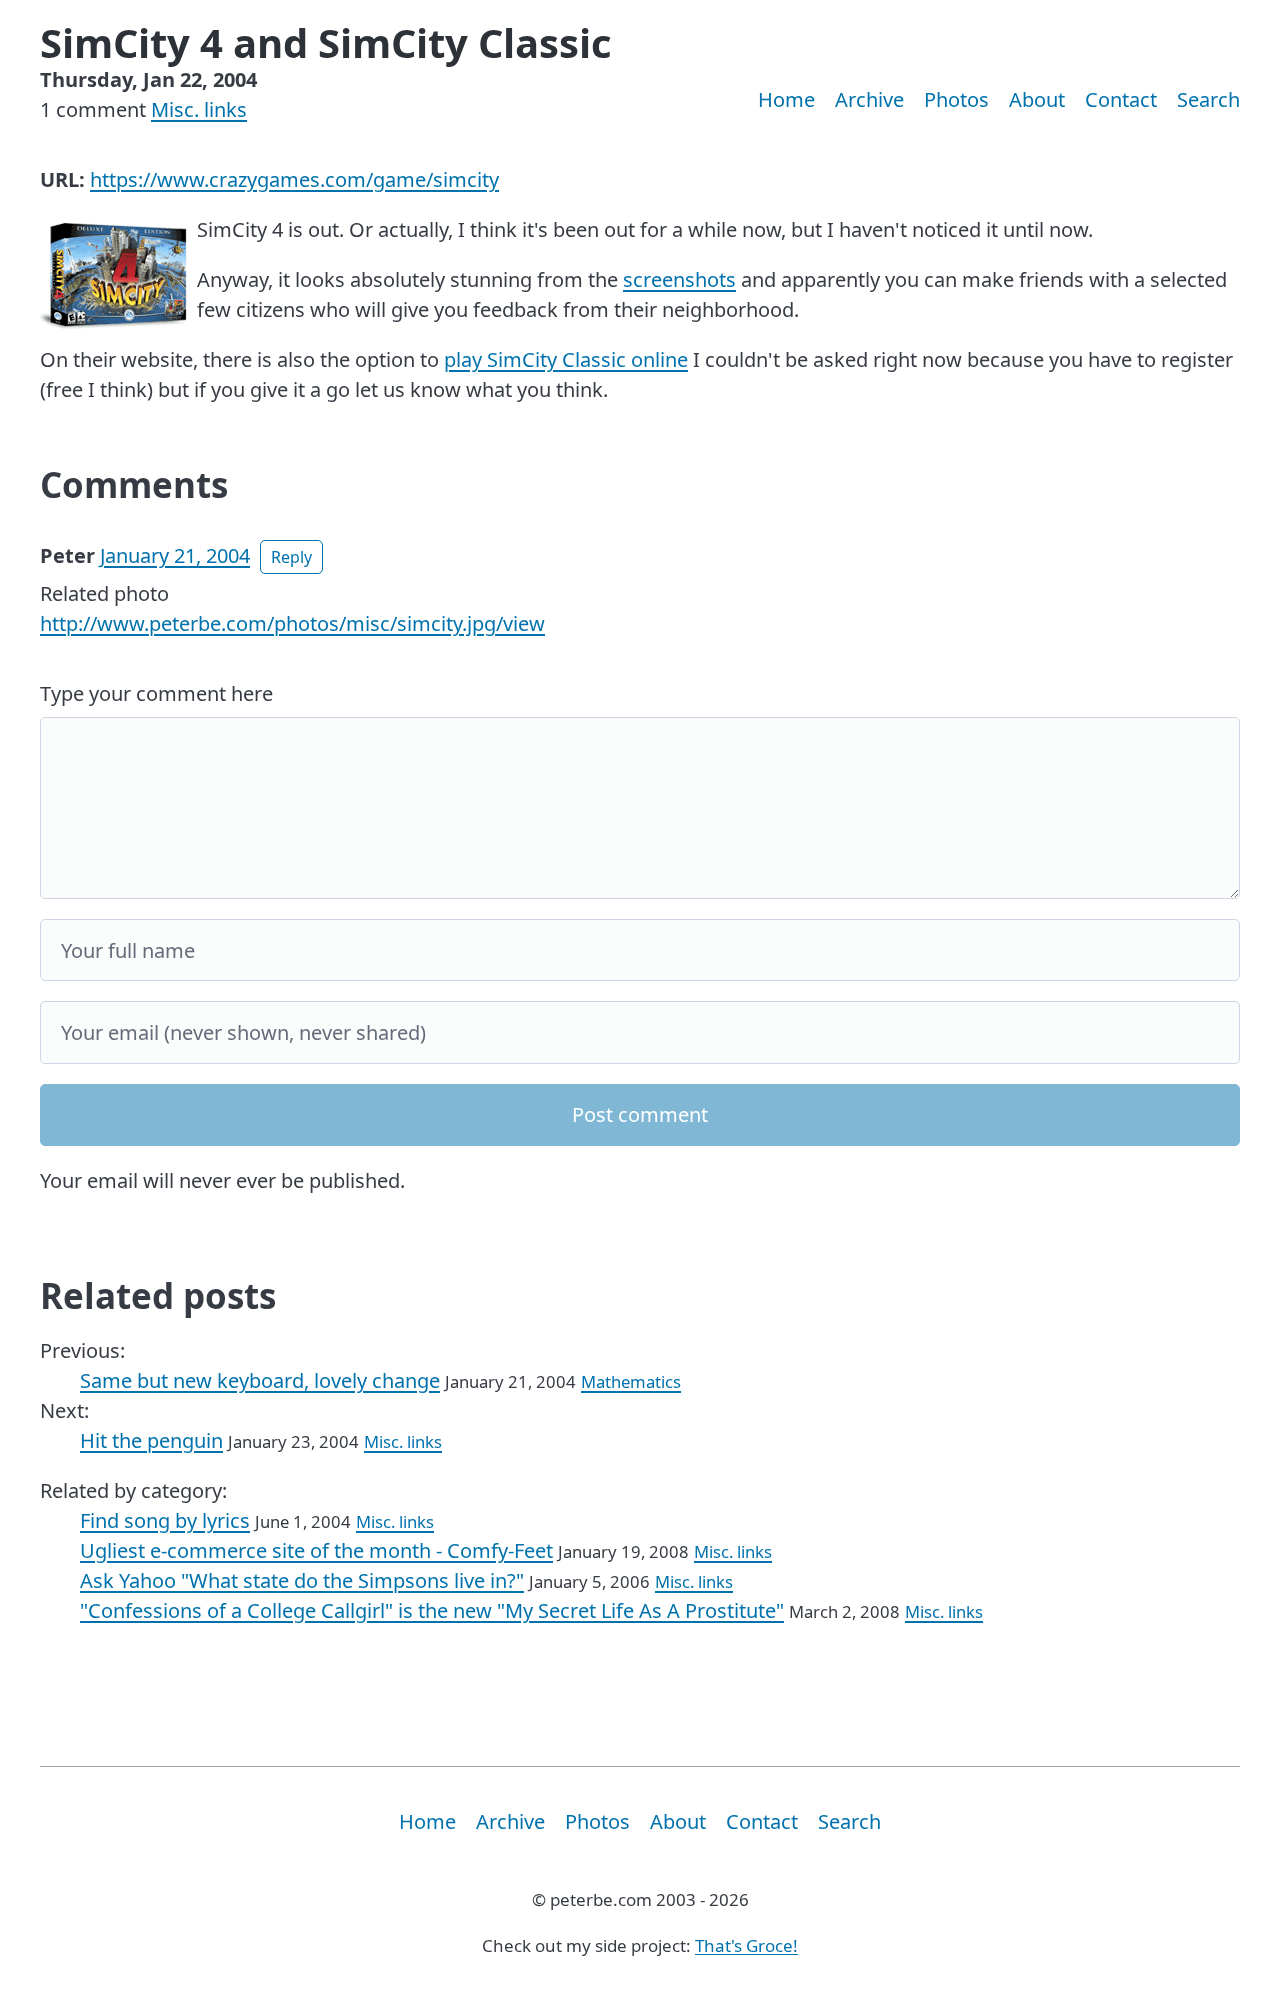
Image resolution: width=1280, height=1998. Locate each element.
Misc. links (199, 109)
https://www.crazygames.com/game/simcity (294, 179)
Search (1208, 99)
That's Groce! (746, 1945)
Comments (134, 484)
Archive (869, 99)
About (1037, 99)
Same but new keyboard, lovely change (260, 1380)
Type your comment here (156, 693)
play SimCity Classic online (566, 359)
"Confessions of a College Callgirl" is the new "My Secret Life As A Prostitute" (432, 1610)
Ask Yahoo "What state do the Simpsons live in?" (302, 1580)
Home (786, 99)
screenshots (679, 279)
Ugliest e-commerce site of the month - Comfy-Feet (316, 1550)
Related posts (158, 1295)
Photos (956, 99)
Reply (291, 557)
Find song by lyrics (165, 1520)
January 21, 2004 (175, 555)
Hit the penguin (151, 1440)
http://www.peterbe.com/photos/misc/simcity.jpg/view (292, 623)
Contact (1121, 99)
